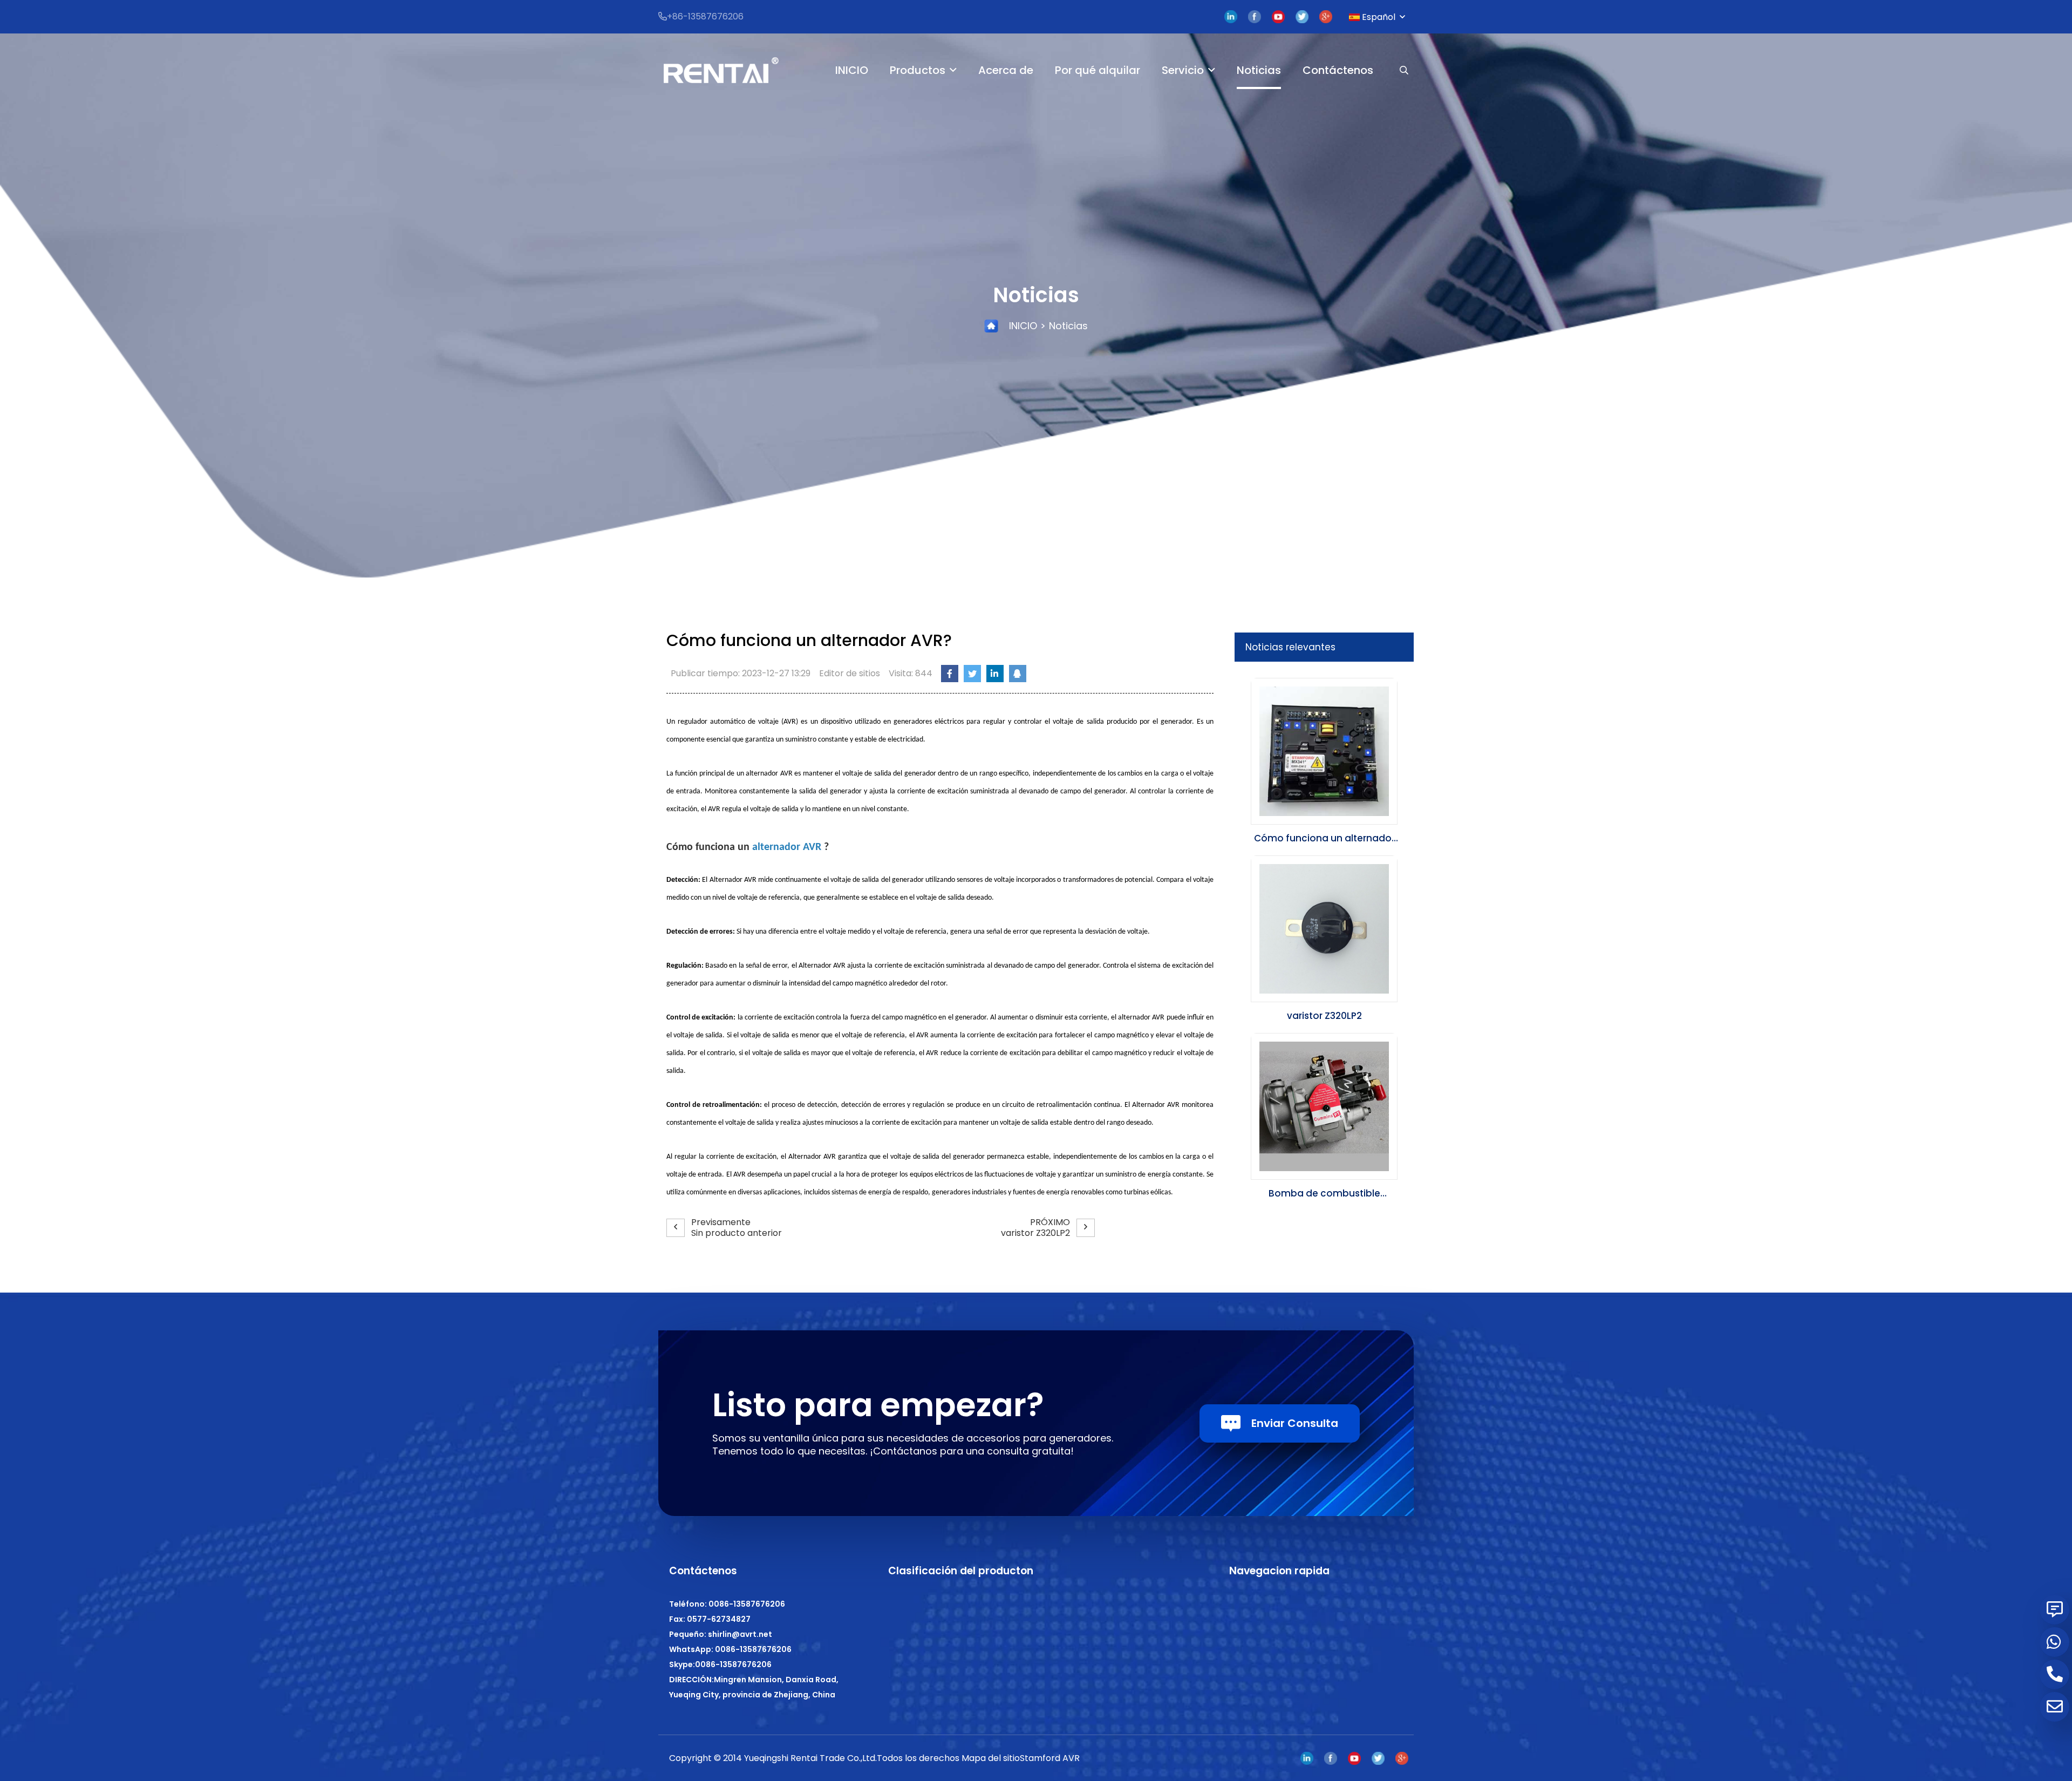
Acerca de (1006, 70)
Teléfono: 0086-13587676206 (727, 1604)
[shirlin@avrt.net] (2054, 1707)
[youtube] (1278, 17)
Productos (918, 70)
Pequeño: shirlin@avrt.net (721, 1634)
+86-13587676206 (705, 16)
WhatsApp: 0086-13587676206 (730, 1649)
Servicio (1183, 70)
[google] (1326, 17)
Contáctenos (1338, 70)
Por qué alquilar (1098, 70)
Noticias (1259, 70)
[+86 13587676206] (2054, 1642)
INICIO (852, 70)
